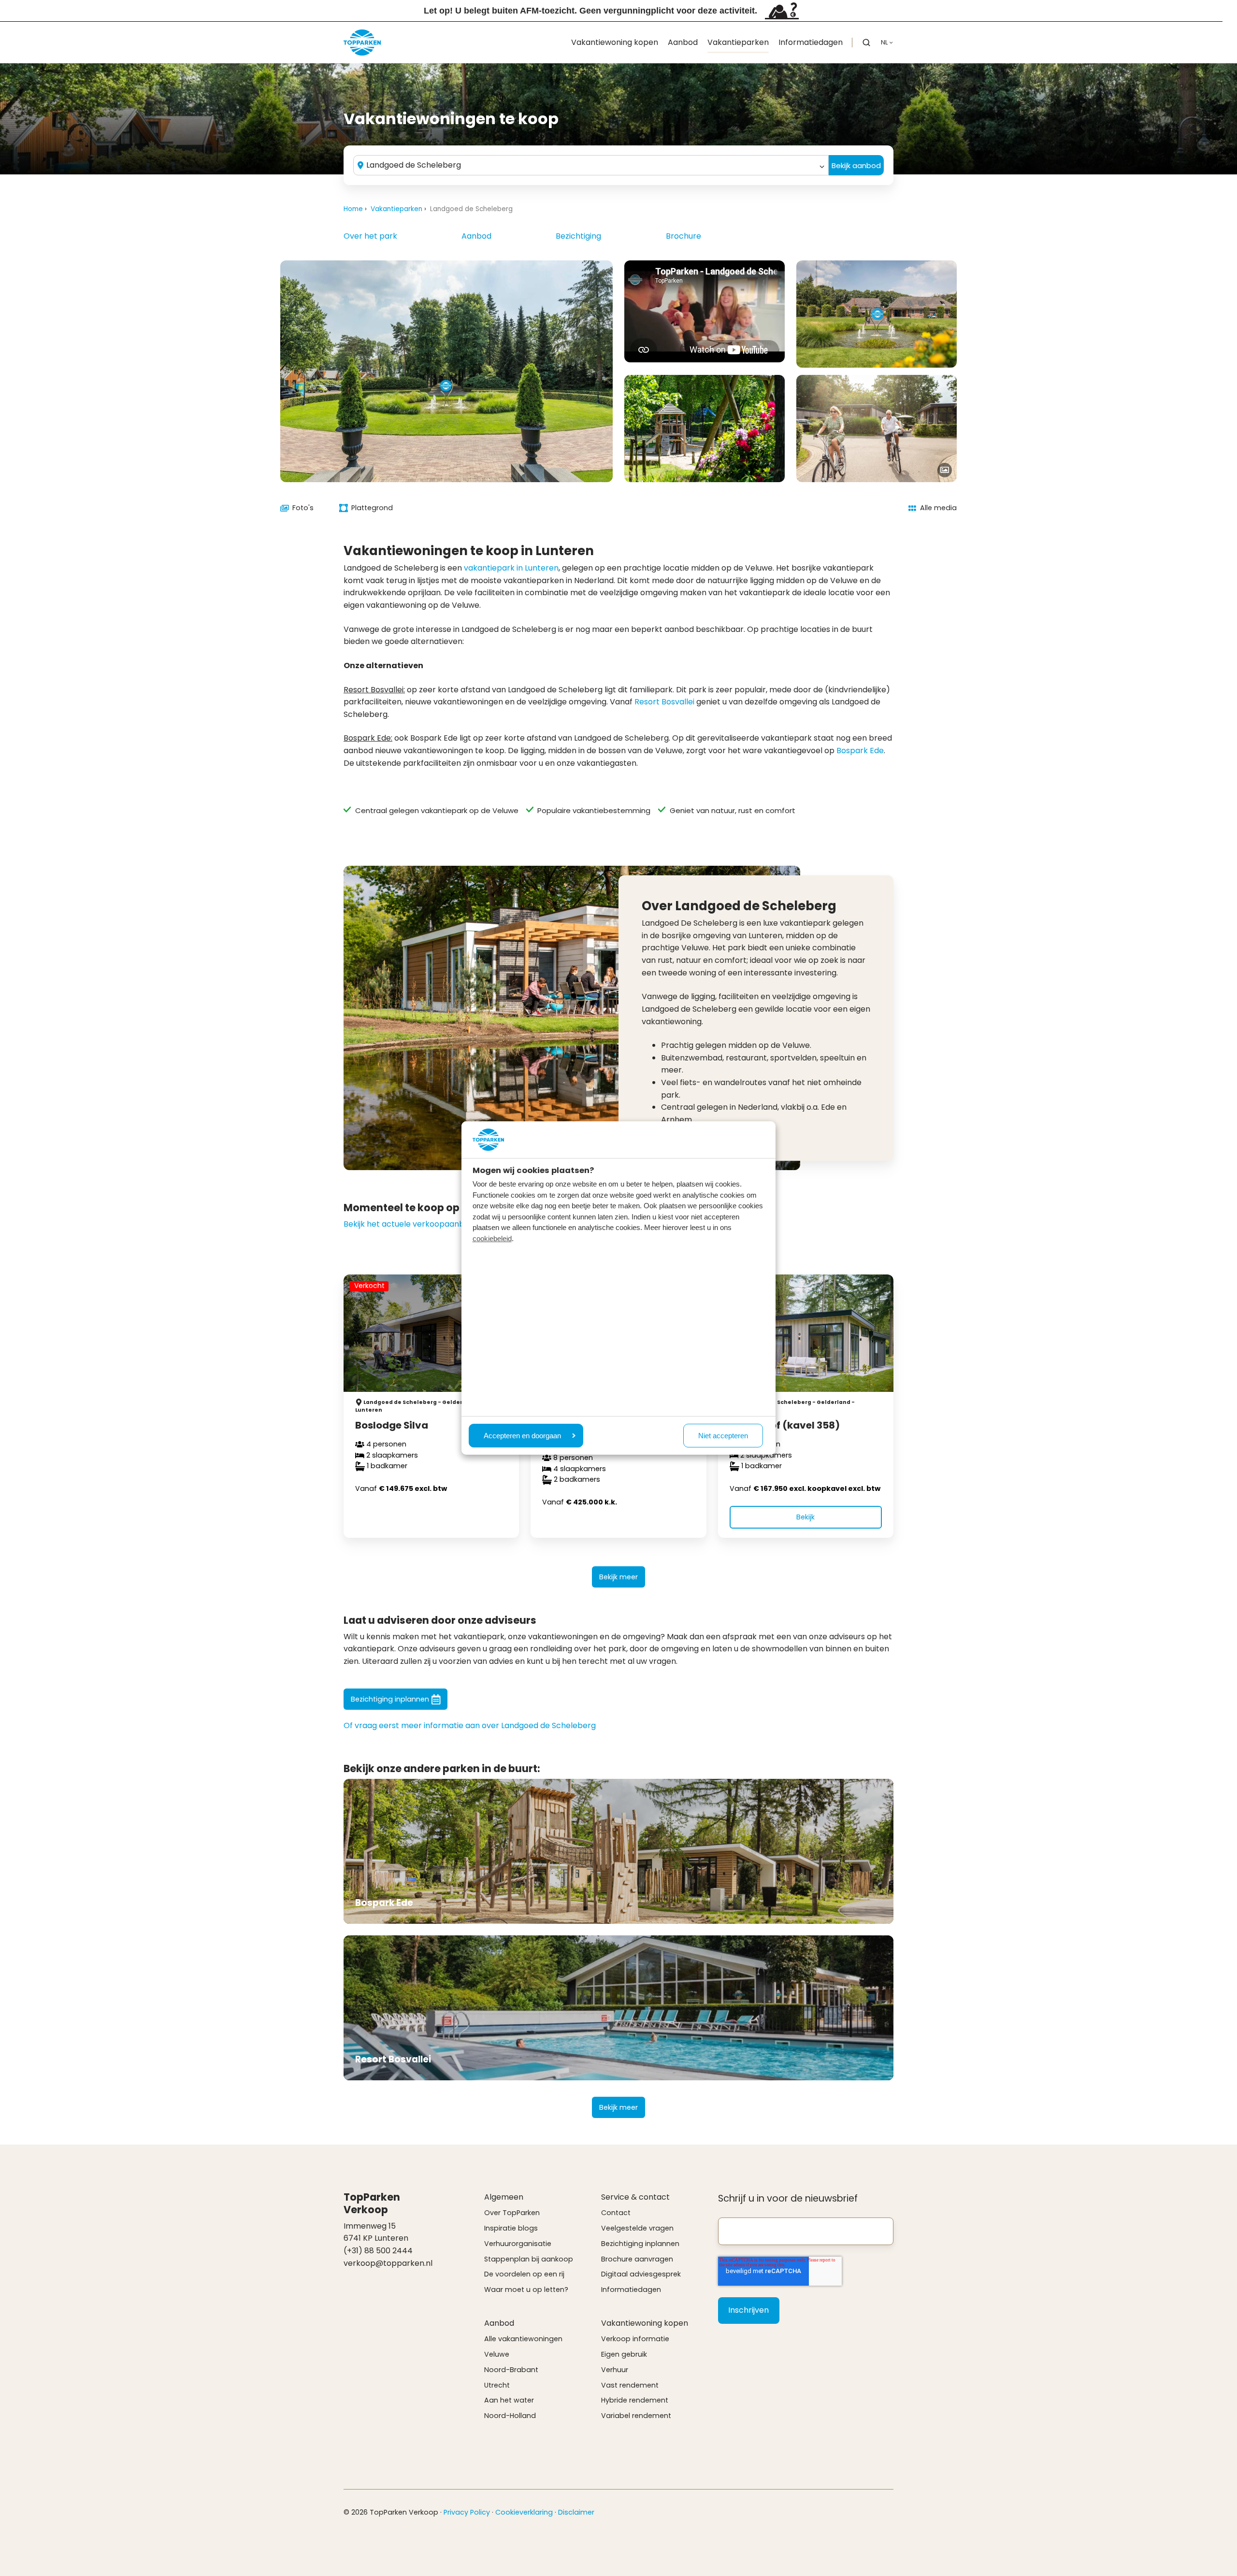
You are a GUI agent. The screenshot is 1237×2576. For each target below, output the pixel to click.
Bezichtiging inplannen (390, 1699)
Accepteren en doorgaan (522, 1436)
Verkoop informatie (635, 2339)
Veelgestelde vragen (637, 2228)
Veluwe (497, 2354)
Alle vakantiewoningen (523, 2339)
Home (353, 209)
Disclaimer (576, 2512)
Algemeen (504, 2197)
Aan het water (509, 2400)
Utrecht (497, 2385)
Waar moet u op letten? (526, 2290)
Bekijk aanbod (856, 165)
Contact (616, 2213)
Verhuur (615, 2370)
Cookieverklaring (524, 2512)
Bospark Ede (860, 751)
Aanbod (683, 42)
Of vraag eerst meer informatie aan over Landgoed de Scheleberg (470, 1725)
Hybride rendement (635, 2400)
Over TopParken (512, 2213)
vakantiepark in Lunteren (511, 568)
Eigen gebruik (624, 2354)
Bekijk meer (618, 1577)
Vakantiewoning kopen (615, 42)
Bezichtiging (578, 236)
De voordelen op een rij (524, 2274)
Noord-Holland (510, 2416)
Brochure (683, 236)
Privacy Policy (467, 2512)
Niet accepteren (723, 1436)
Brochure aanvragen (637, 2259)
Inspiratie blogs (511, 2228)
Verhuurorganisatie (518, 2244)
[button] (866, 43)
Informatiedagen (811, 42)
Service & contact (635, 2197)
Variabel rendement (636, 2416)
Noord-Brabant (511, 2370)
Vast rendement (630, 2385)
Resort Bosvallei (664, 702)
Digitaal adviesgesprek (641, 2274)
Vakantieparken (738, 42)
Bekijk (805, 1517)
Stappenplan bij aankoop (529, 2259)
